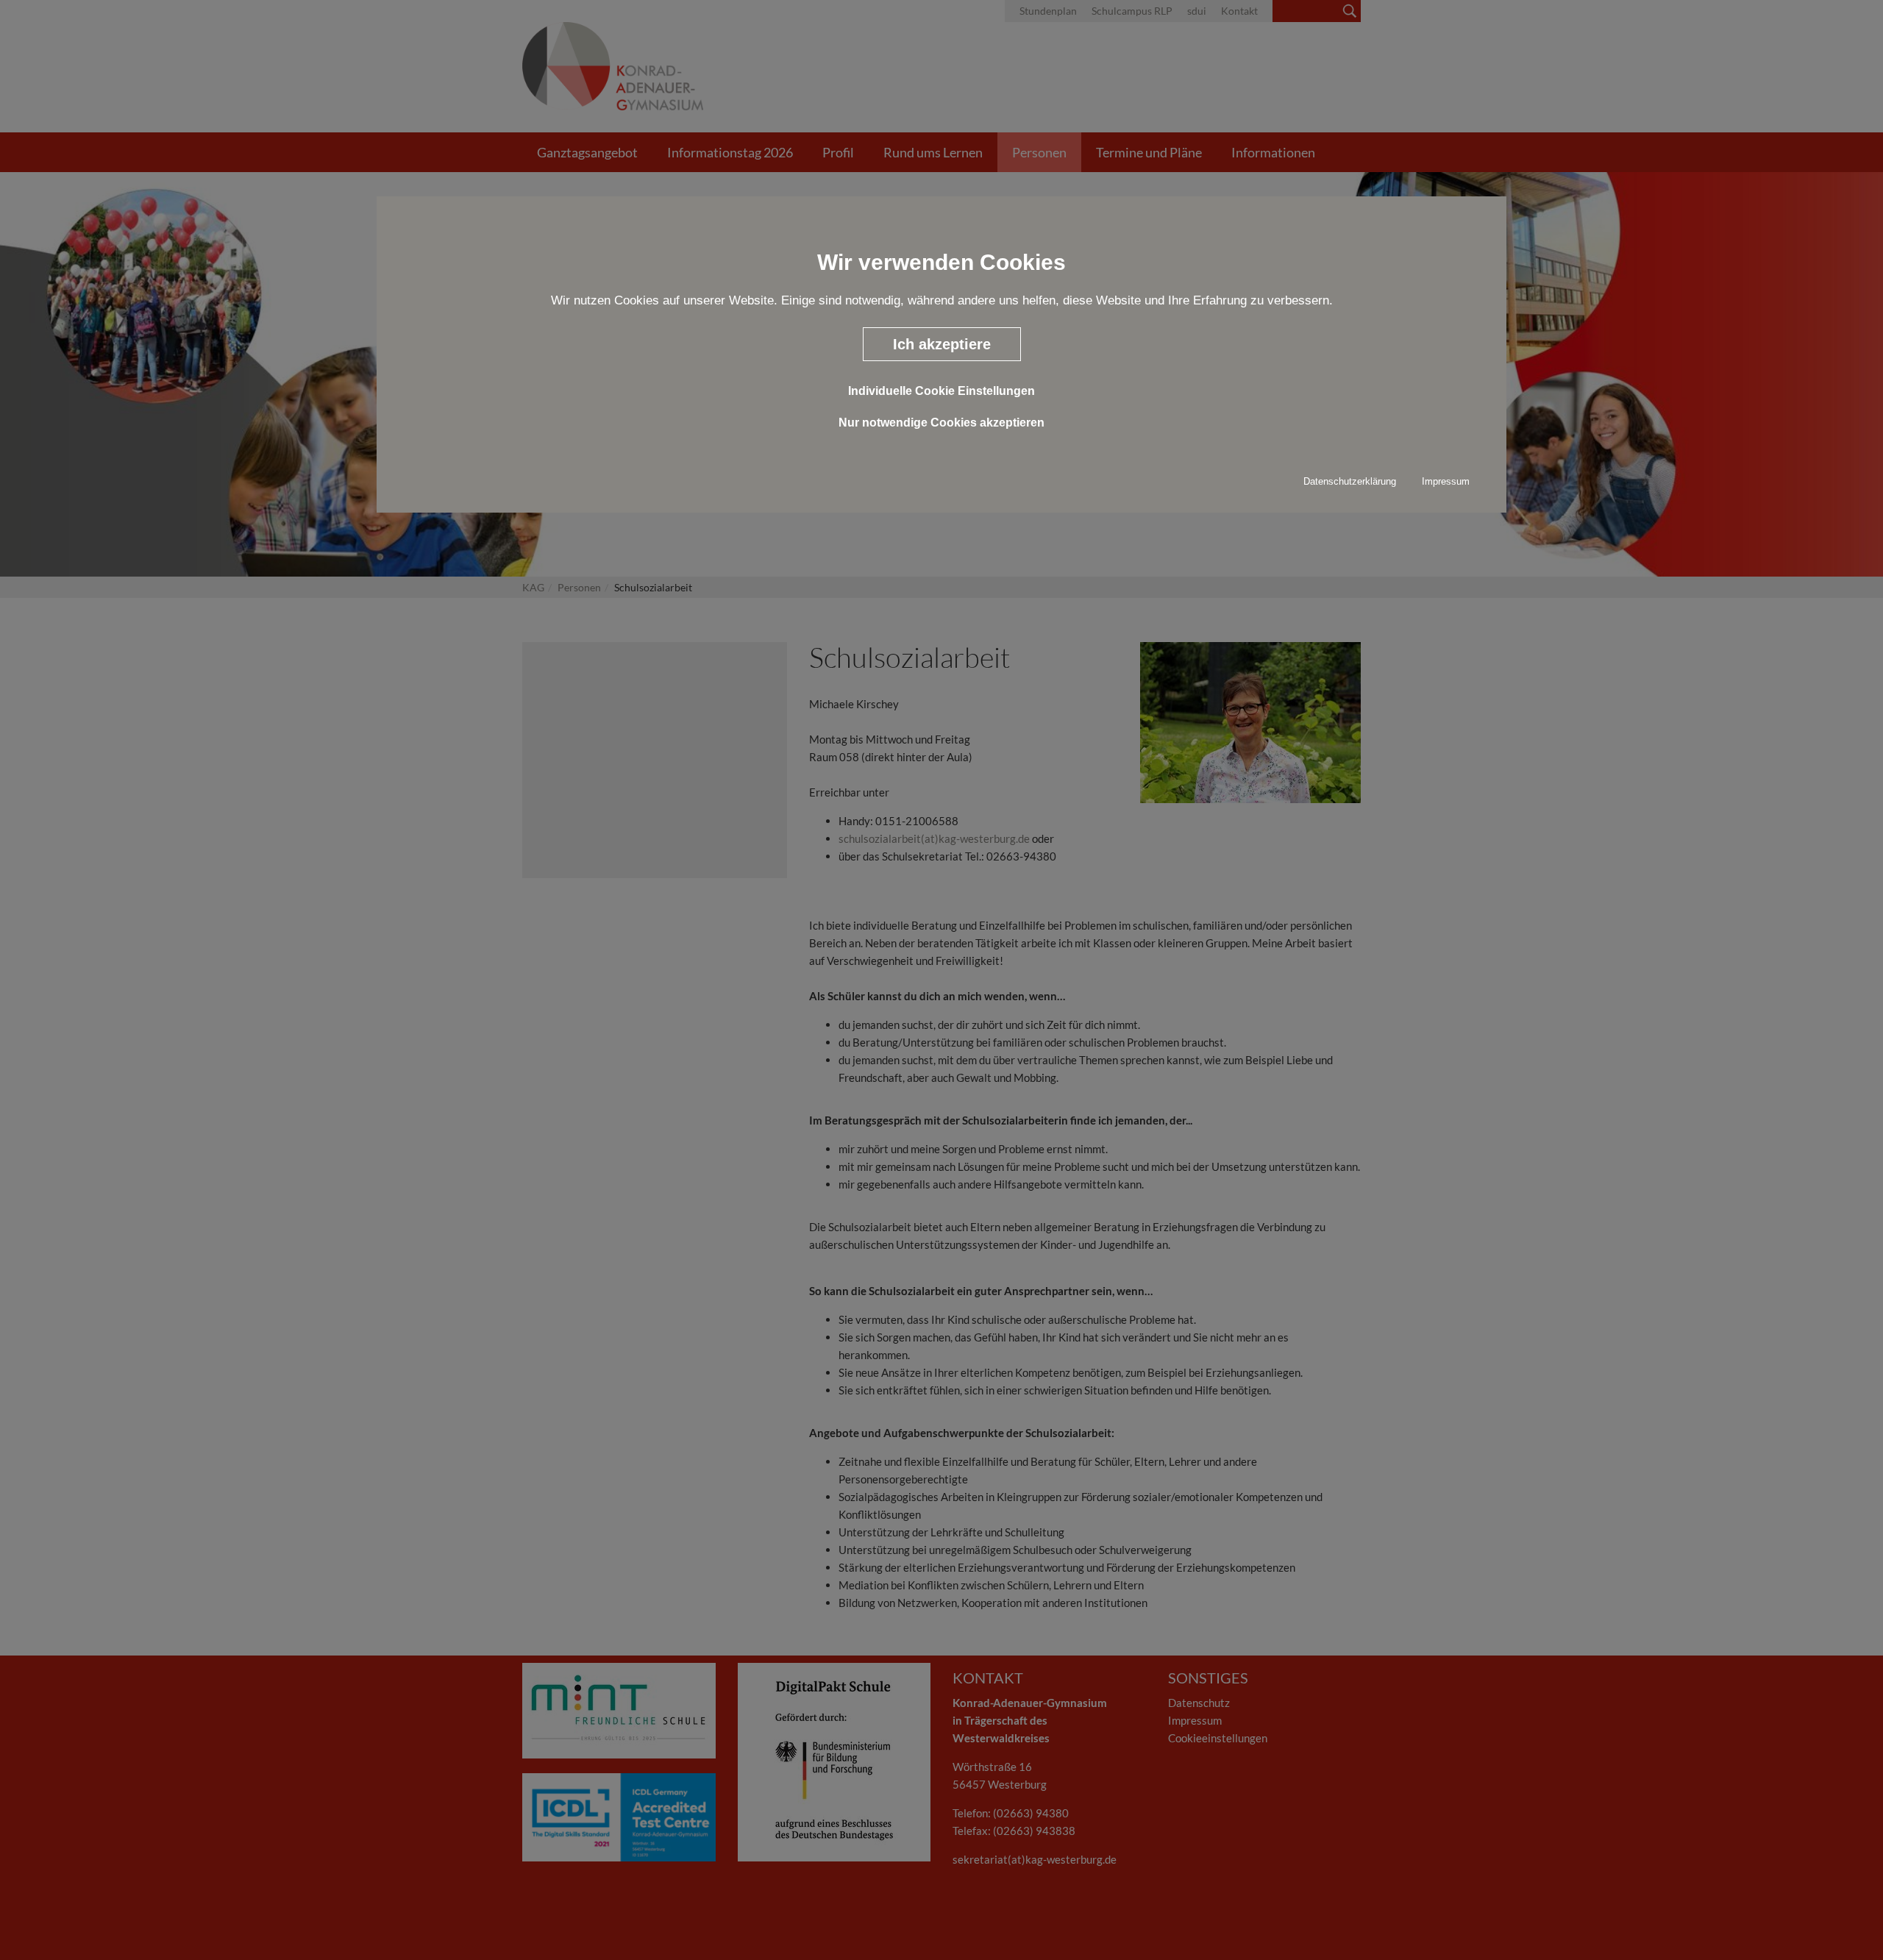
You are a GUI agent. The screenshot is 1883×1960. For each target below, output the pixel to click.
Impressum (1446, 481)
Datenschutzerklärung (1350, 481)
